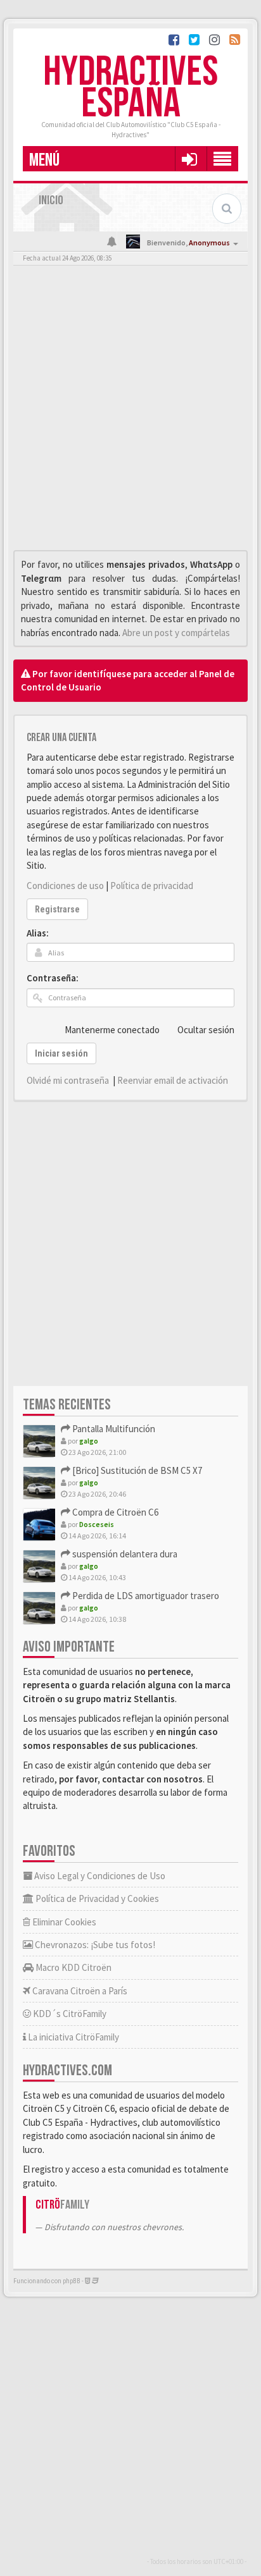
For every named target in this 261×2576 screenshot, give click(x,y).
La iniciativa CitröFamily (73, 2037)
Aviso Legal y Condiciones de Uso (99, 1876)
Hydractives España (130, 88)
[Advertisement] (130, 411)
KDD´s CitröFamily (69, 2014)
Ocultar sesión (206, 1030)
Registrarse (57, 909)
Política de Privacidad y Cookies (96, 1898)
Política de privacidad (152, 886)
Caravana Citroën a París (79, 1991)
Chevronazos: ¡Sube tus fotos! (94, 1945)
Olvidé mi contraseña (68, 1080)
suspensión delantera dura (124, 1554)
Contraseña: (53, 978)
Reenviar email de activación (173, 1080)
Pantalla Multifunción (113, 1429)
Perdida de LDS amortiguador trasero (145, 1596)
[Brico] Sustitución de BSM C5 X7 (136, 1470)
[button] (189, 159)
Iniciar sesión (61, 1053)
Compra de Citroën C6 (114, 1512)
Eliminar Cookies (63, 1922)
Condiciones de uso (65, 886)
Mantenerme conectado (112, 1030)
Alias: (38, 933)
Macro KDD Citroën (73, 1967)
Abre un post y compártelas (176, 633)
